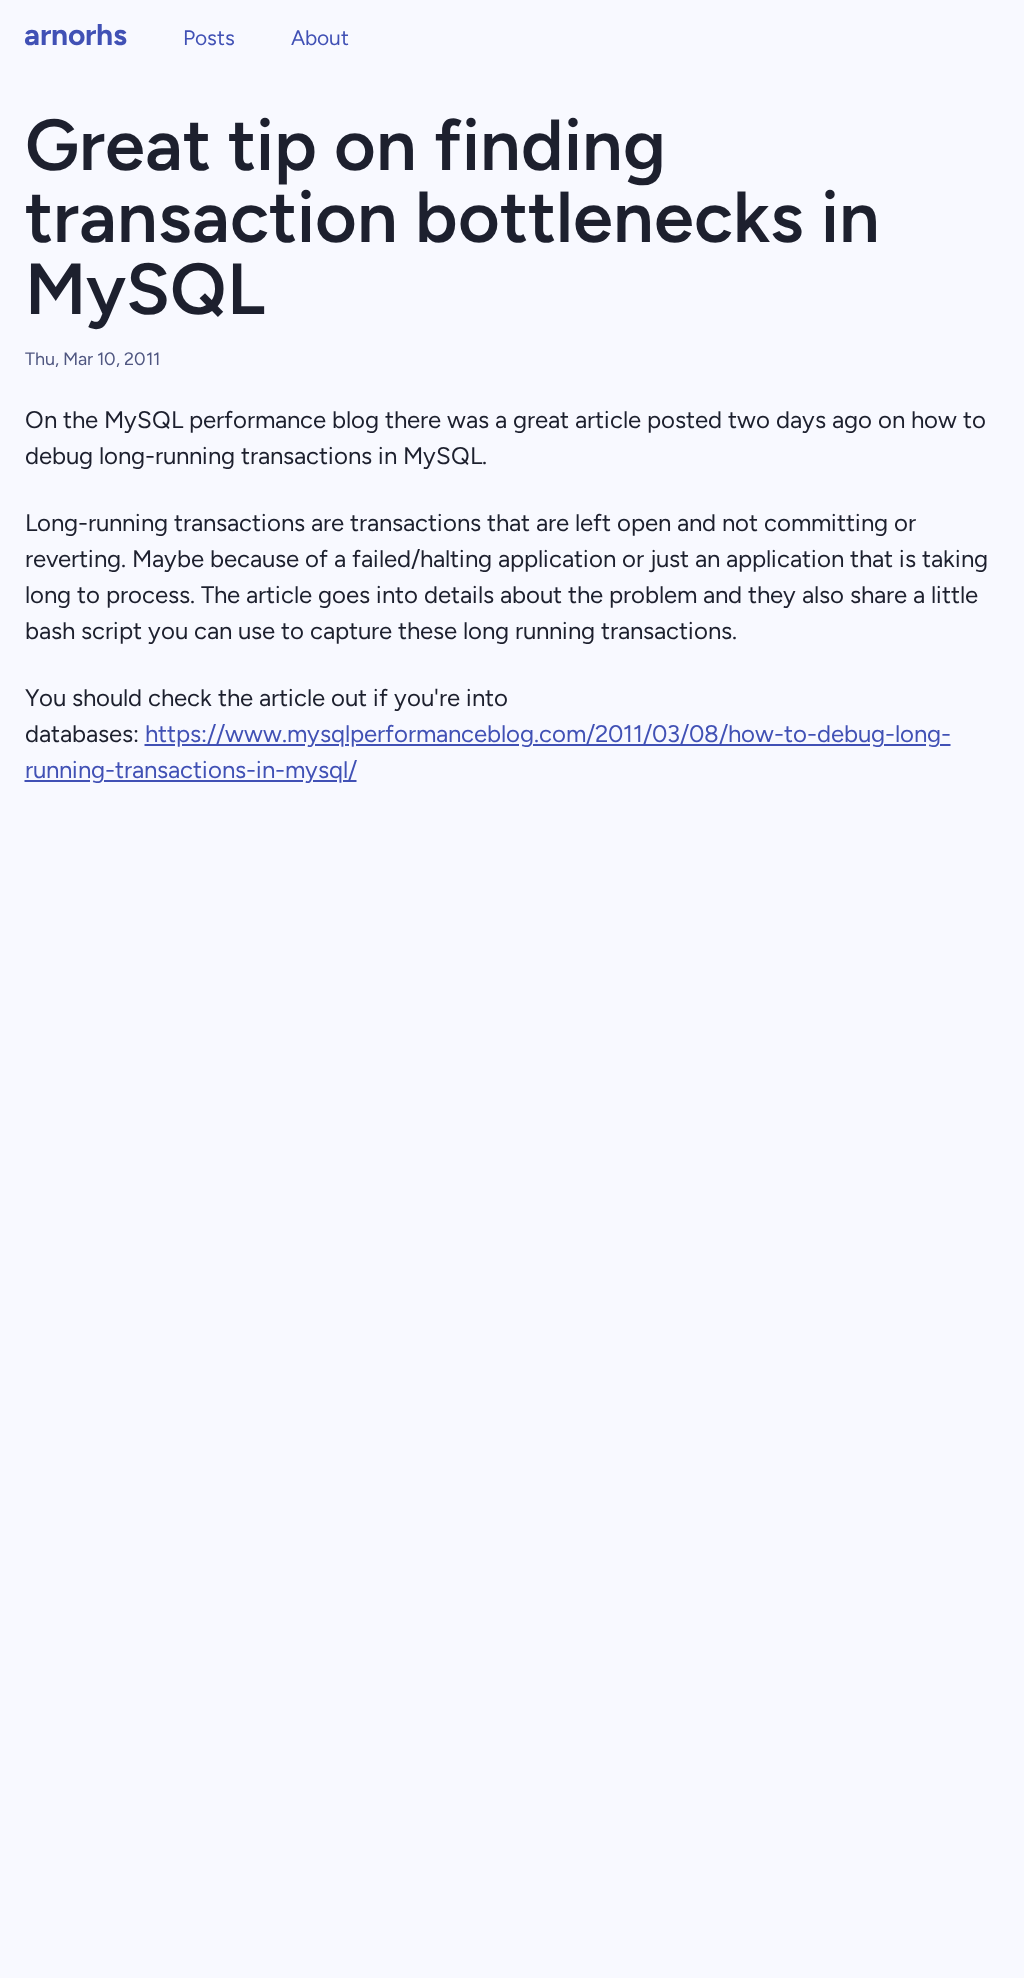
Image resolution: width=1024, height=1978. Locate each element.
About (320, 37)
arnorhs (75, 34)
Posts (209, 37)
